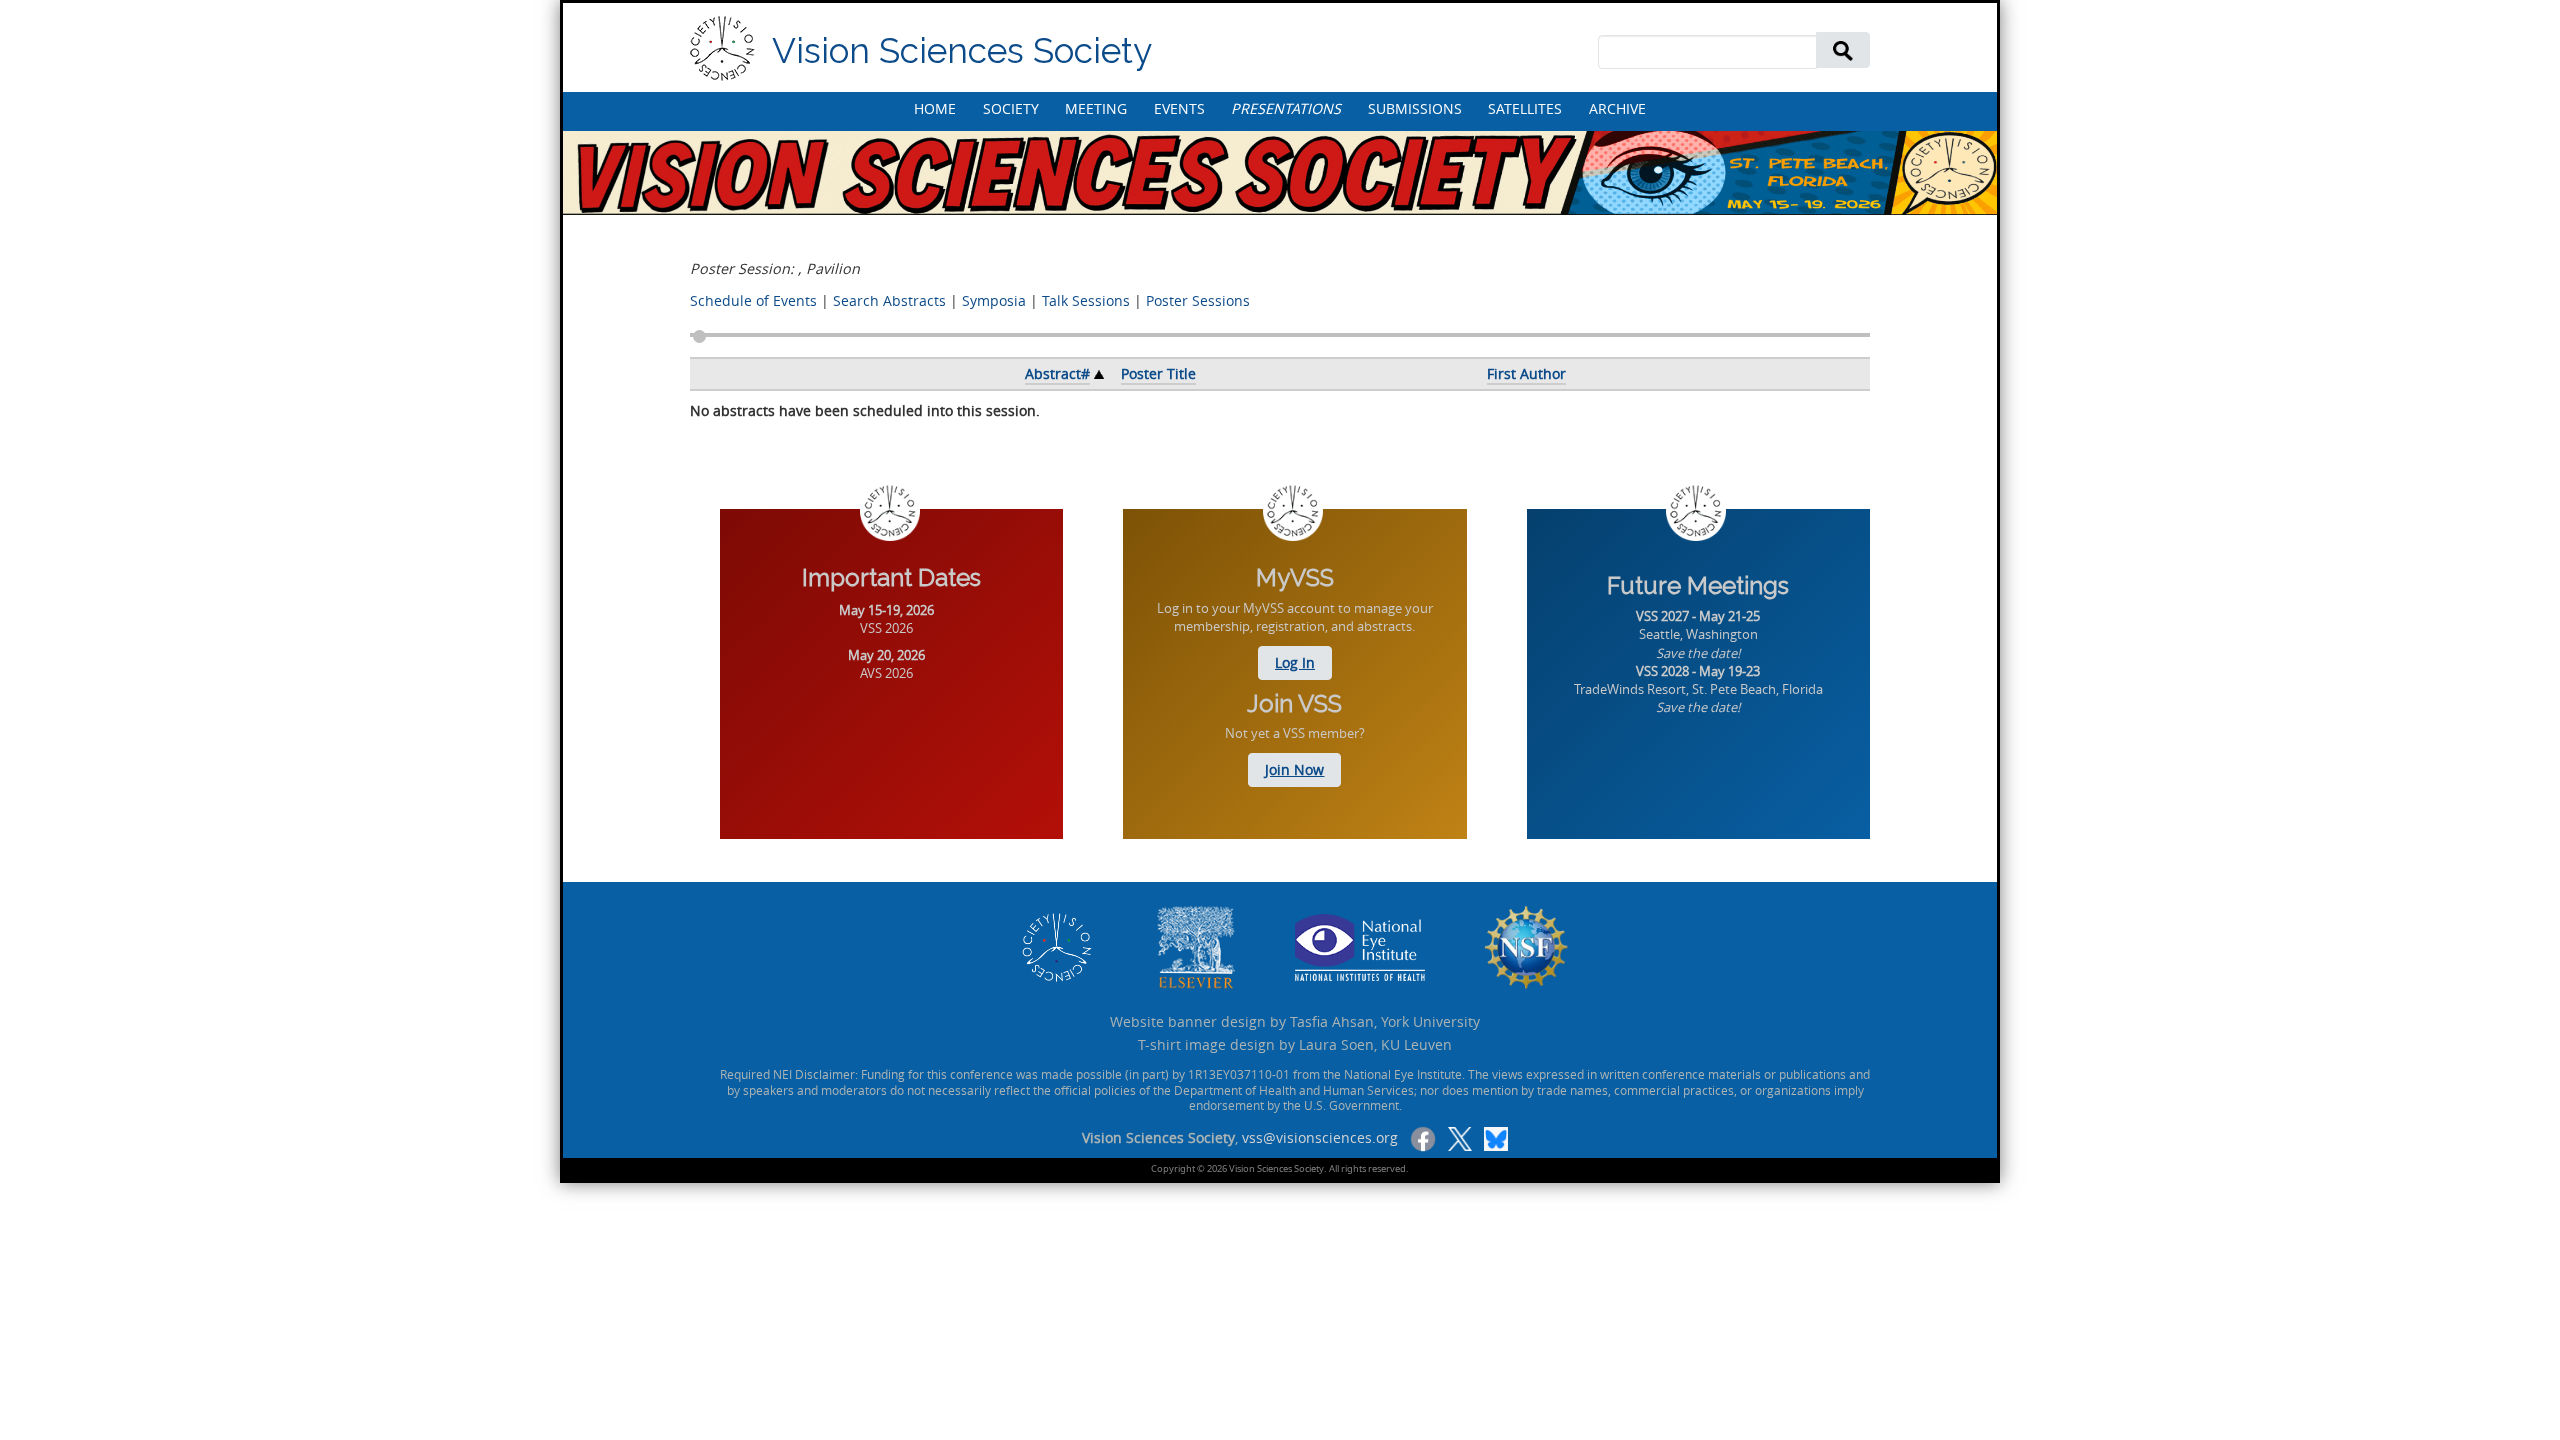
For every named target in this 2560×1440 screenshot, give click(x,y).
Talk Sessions (1086, 300)
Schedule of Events (753, 300)
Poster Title (1158, 373)
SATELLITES (1525, 108)
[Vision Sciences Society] (722, 48)
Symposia (994, 300)
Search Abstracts (889, 300)
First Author (1526, 373)
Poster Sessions (1198, 300)
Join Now (1294, 769)
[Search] (1843, 49)
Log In (1295, 662)
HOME (935, 108)
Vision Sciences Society (962, 50)
